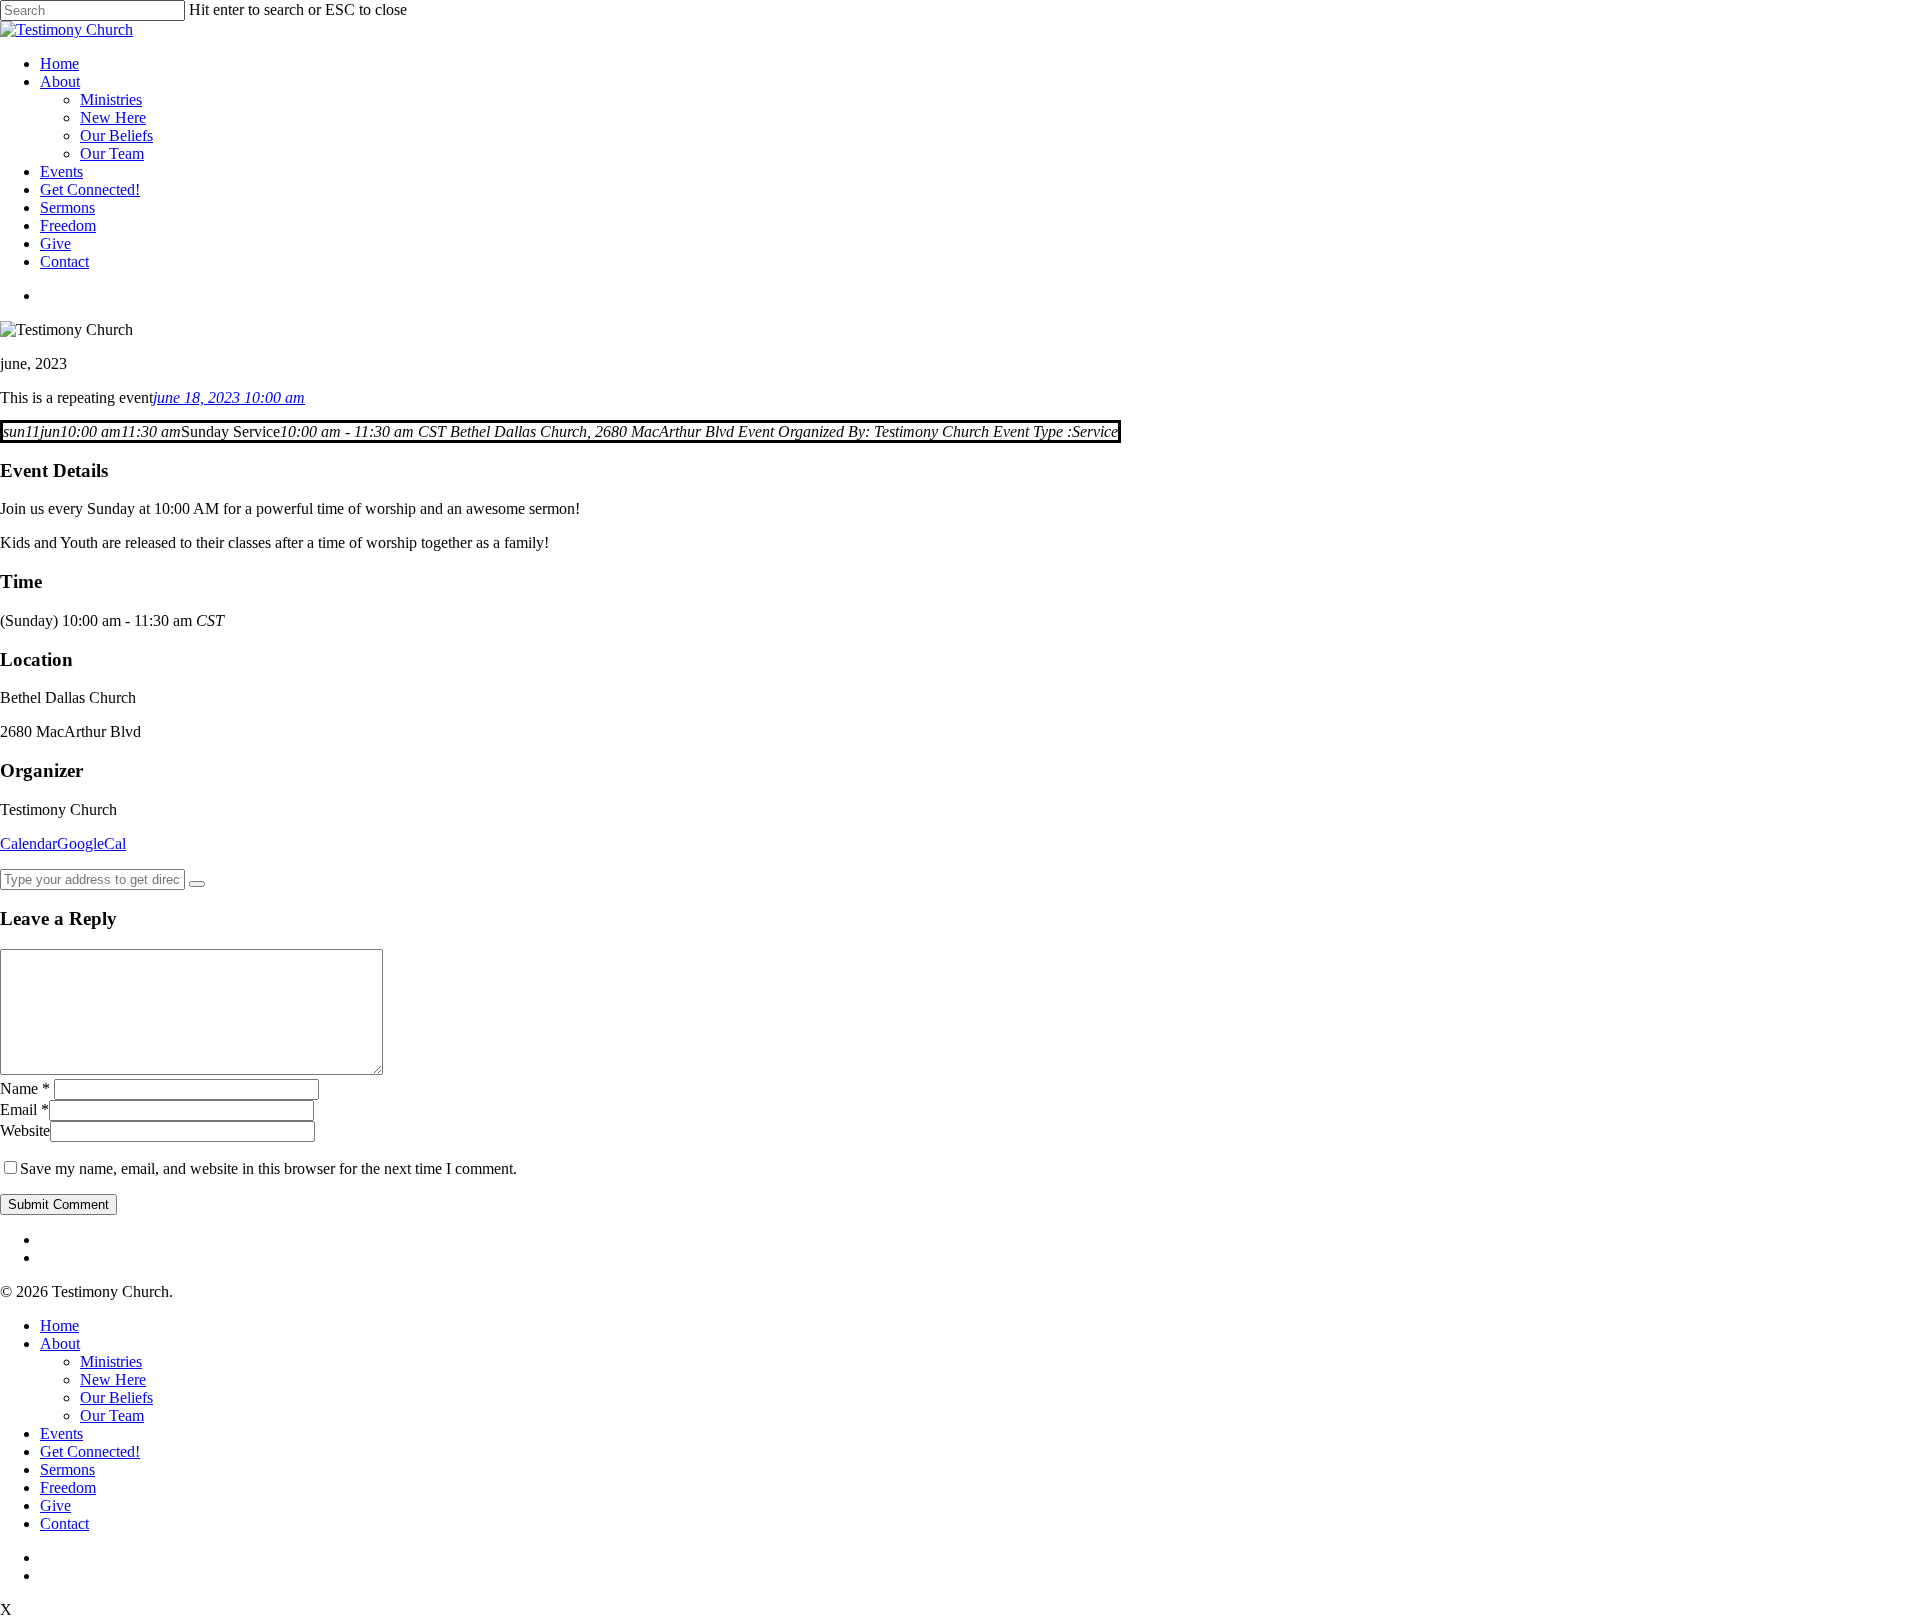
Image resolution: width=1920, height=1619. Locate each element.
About (60, 81)
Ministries (111, 99)
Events (61, 171)
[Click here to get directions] (197, 884)
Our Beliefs (116, 135)
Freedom (68, 225)
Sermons (67, 207)
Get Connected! (90, 189)
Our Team (112, 153)
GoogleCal (91, 843)
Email (24, 1109)
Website (25, 1130)
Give (55, 243)
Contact (64, 261)
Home (59, 63)
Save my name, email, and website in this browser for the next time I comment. (268, 1168)
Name (25, 1088)
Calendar (28, 843)
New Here (113, 117)
